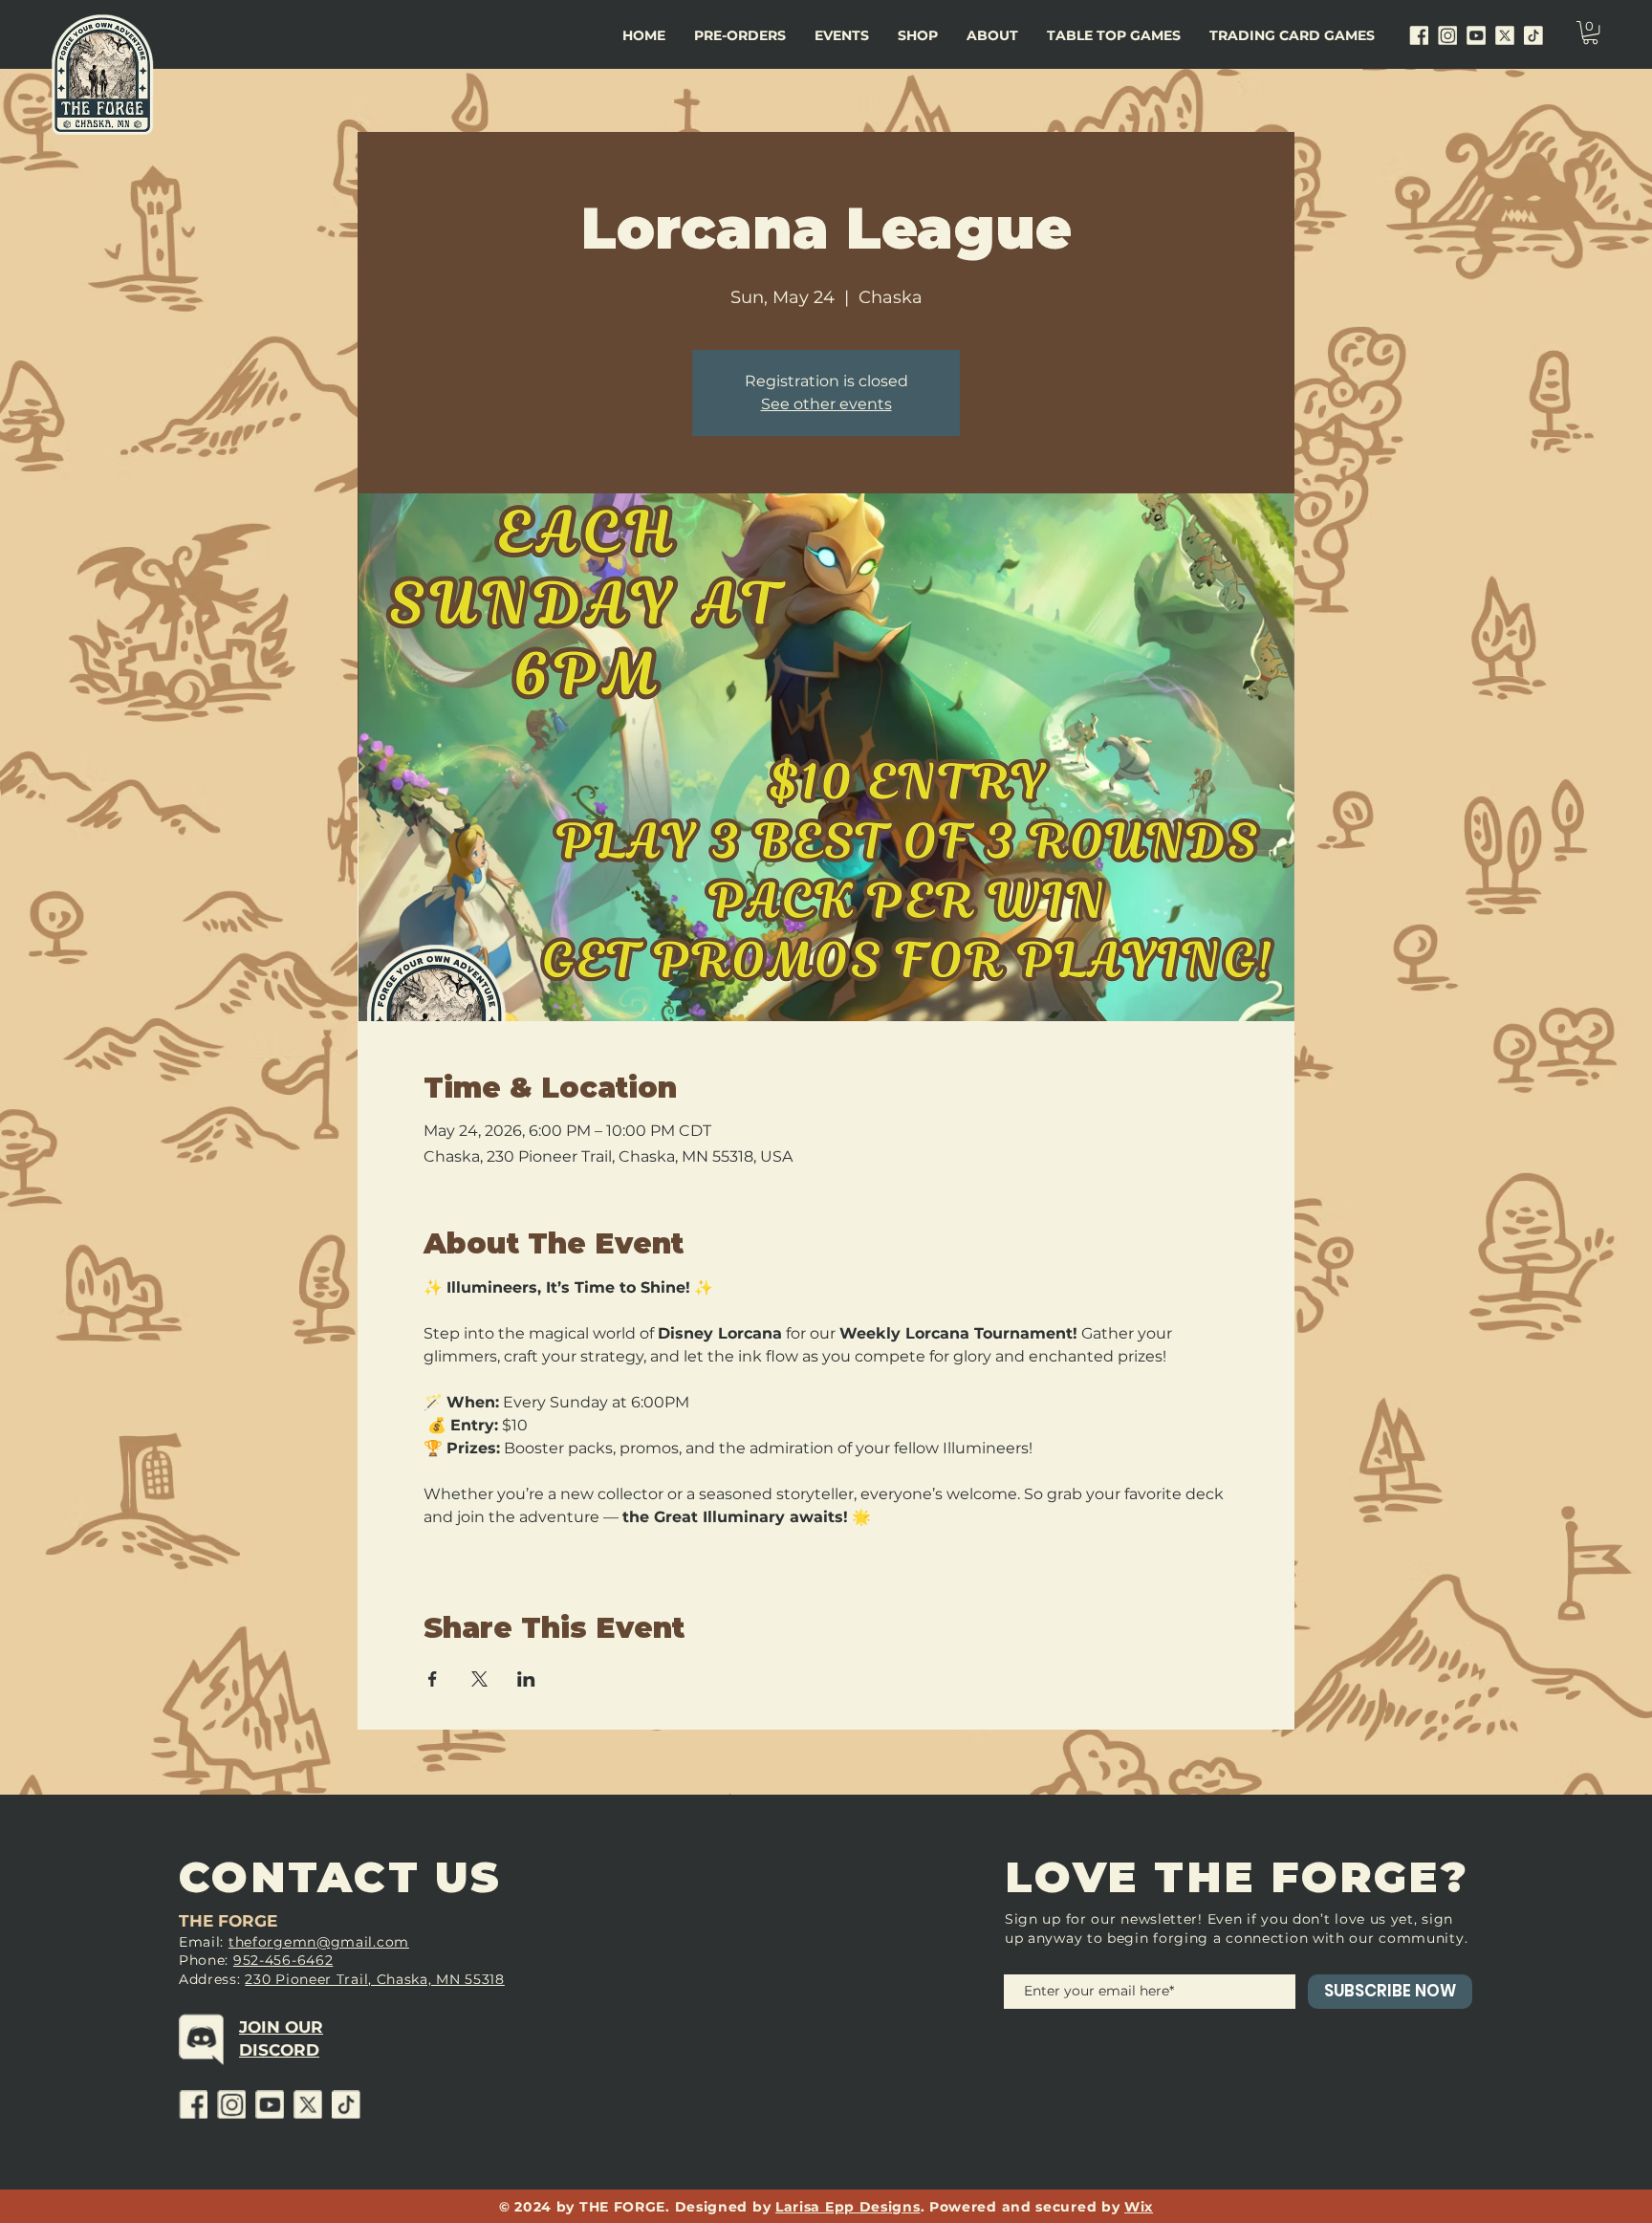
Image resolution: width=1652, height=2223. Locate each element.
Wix (1139, 2207)
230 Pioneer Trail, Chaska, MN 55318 (375, 1979)
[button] (842, 35)
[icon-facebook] (1419, 35)
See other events (826, 404)
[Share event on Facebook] (433, 1679)
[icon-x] (1505, 35)
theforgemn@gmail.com (319, 1942)
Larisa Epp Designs (848, 2207)
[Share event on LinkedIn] (526, 1679)
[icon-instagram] (1447, 35)
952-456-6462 (283, 1960)
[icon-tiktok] (1533, 35)
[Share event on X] (479, 1679)
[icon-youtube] (1476, 35)
